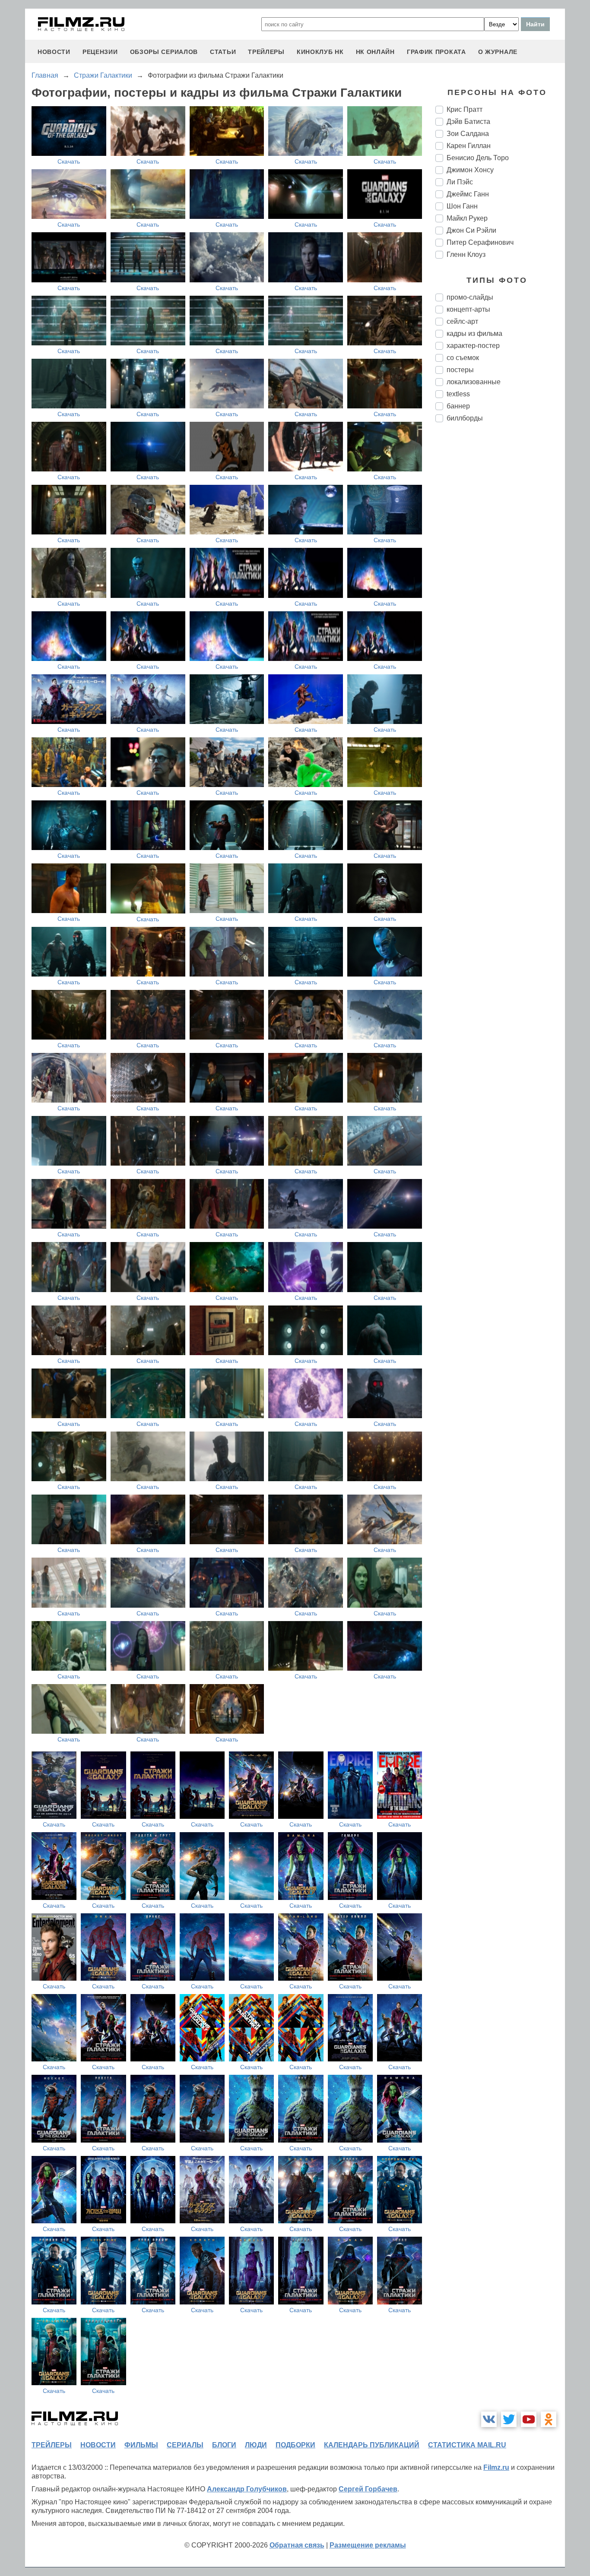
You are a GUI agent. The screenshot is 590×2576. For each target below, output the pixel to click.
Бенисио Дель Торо (478, 158)
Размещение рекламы (368, 2545)
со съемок (463, 358)
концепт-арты (468, 309)
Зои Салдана (468, 134)
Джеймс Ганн (468, 194)
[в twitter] (509, 2419)
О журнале (498, 52)
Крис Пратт (465, 109)
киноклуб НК (320, 52)
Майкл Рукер (467, 218)
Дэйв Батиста (468, 122)
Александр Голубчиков (247, 2489)
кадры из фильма (474, 333)
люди (256, 2445)
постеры (460, 370)
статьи (223, 52)
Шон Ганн (462, 206)
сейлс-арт (462, 321)
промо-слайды (470, 297)
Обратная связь (297, 2545)
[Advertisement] (500, 573)
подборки (295, 2445)
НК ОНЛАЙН (375, 52)
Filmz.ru (496, 2467)
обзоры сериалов (164, 52)
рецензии (100, 52)
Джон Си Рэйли (471, 230)
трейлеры (266, 52)
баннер (458, 406)
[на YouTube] (529, 2419)
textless (458, 394)
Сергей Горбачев (368, 2489)
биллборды (465, 418)
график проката (436, 52)
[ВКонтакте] (489, 2419)
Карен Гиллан (469, 146)
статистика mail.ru (467, 2445)
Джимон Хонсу (470, 170)
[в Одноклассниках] (549, 2419)
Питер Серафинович (480, 242)
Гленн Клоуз (466, 254)
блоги (224, 2445)
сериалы (185, 2445)
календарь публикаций (372, 2445)
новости (54, 52)
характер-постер (473, 346)
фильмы (141, 2445)
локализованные (474, 382)
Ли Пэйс (460, 182)
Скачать (69, 161)
